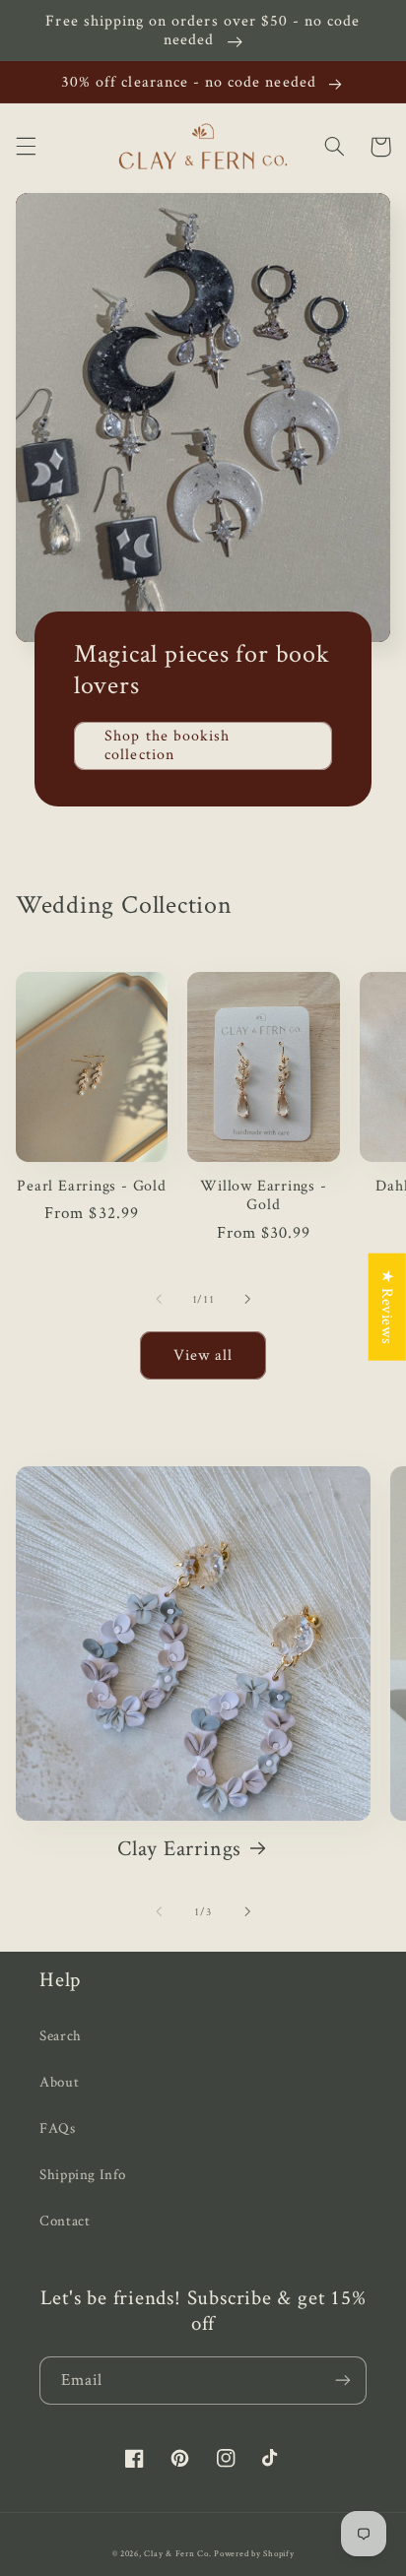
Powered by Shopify (254, 2553)
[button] (26, 147)
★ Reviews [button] (388, 1307)
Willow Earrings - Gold (263, 1195)
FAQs (58, 2127)
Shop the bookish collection (167, 744)
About (59, 2081)
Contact (65, 2220)
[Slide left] (159, 1300)
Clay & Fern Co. (177, 2553)
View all (203, 1354)
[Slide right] (247, 1300)
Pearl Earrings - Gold (91, 1185)
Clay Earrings (179, 1848)
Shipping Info (82, 2174)
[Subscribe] (343, 2381)
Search (61, 2035)
